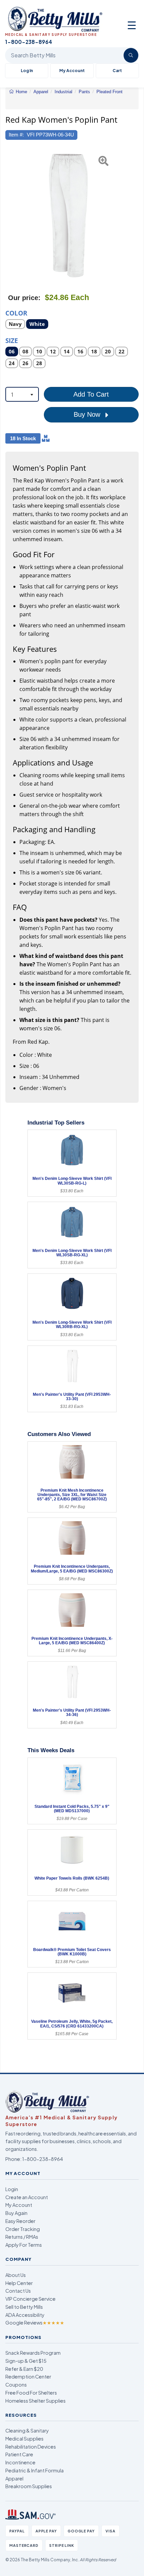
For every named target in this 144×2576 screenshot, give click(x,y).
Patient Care (19, 2454)
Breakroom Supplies (29, 2486)
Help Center (19, 2283)
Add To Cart (91, 394)
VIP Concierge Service (30, 2299)
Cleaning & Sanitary (27, 2430)
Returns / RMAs (22, 2237)
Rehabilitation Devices (31, 2447)
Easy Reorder (20, 2221)
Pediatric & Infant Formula (34, 2470)
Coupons (16, 2385)
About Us (16, 2275)
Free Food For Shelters (31, 2393)
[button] (10, 216)
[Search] (131, 55)
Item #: (16, 135)
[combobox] (22, 394)
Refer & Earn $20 (24, 2369)
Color (16, 313)
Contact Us (18, 2291)
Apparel (14, 2478)
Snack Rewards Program (33, 2353)
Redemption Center (28, 2377)
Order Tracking (23, 2229)
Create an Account (27, 2197)
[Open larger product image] (69, 216)
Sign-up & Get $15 (26, 2361)
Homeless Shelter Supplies (35, 2401)
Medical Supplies (24, 2439)
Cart (117, 71)
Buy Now (88, 414)
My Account (72, 71)
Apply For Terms (24, 2245)
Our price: (24, 298)
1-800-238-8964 (43, 2159)
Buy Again (16, 2213)
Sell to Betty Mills (24, 2307)
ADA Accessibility (25, 2315)
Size (12, 340)
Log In (27, 71)
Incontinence (20, 2462)
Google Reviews (35, 2323)
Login (12, 2189)
